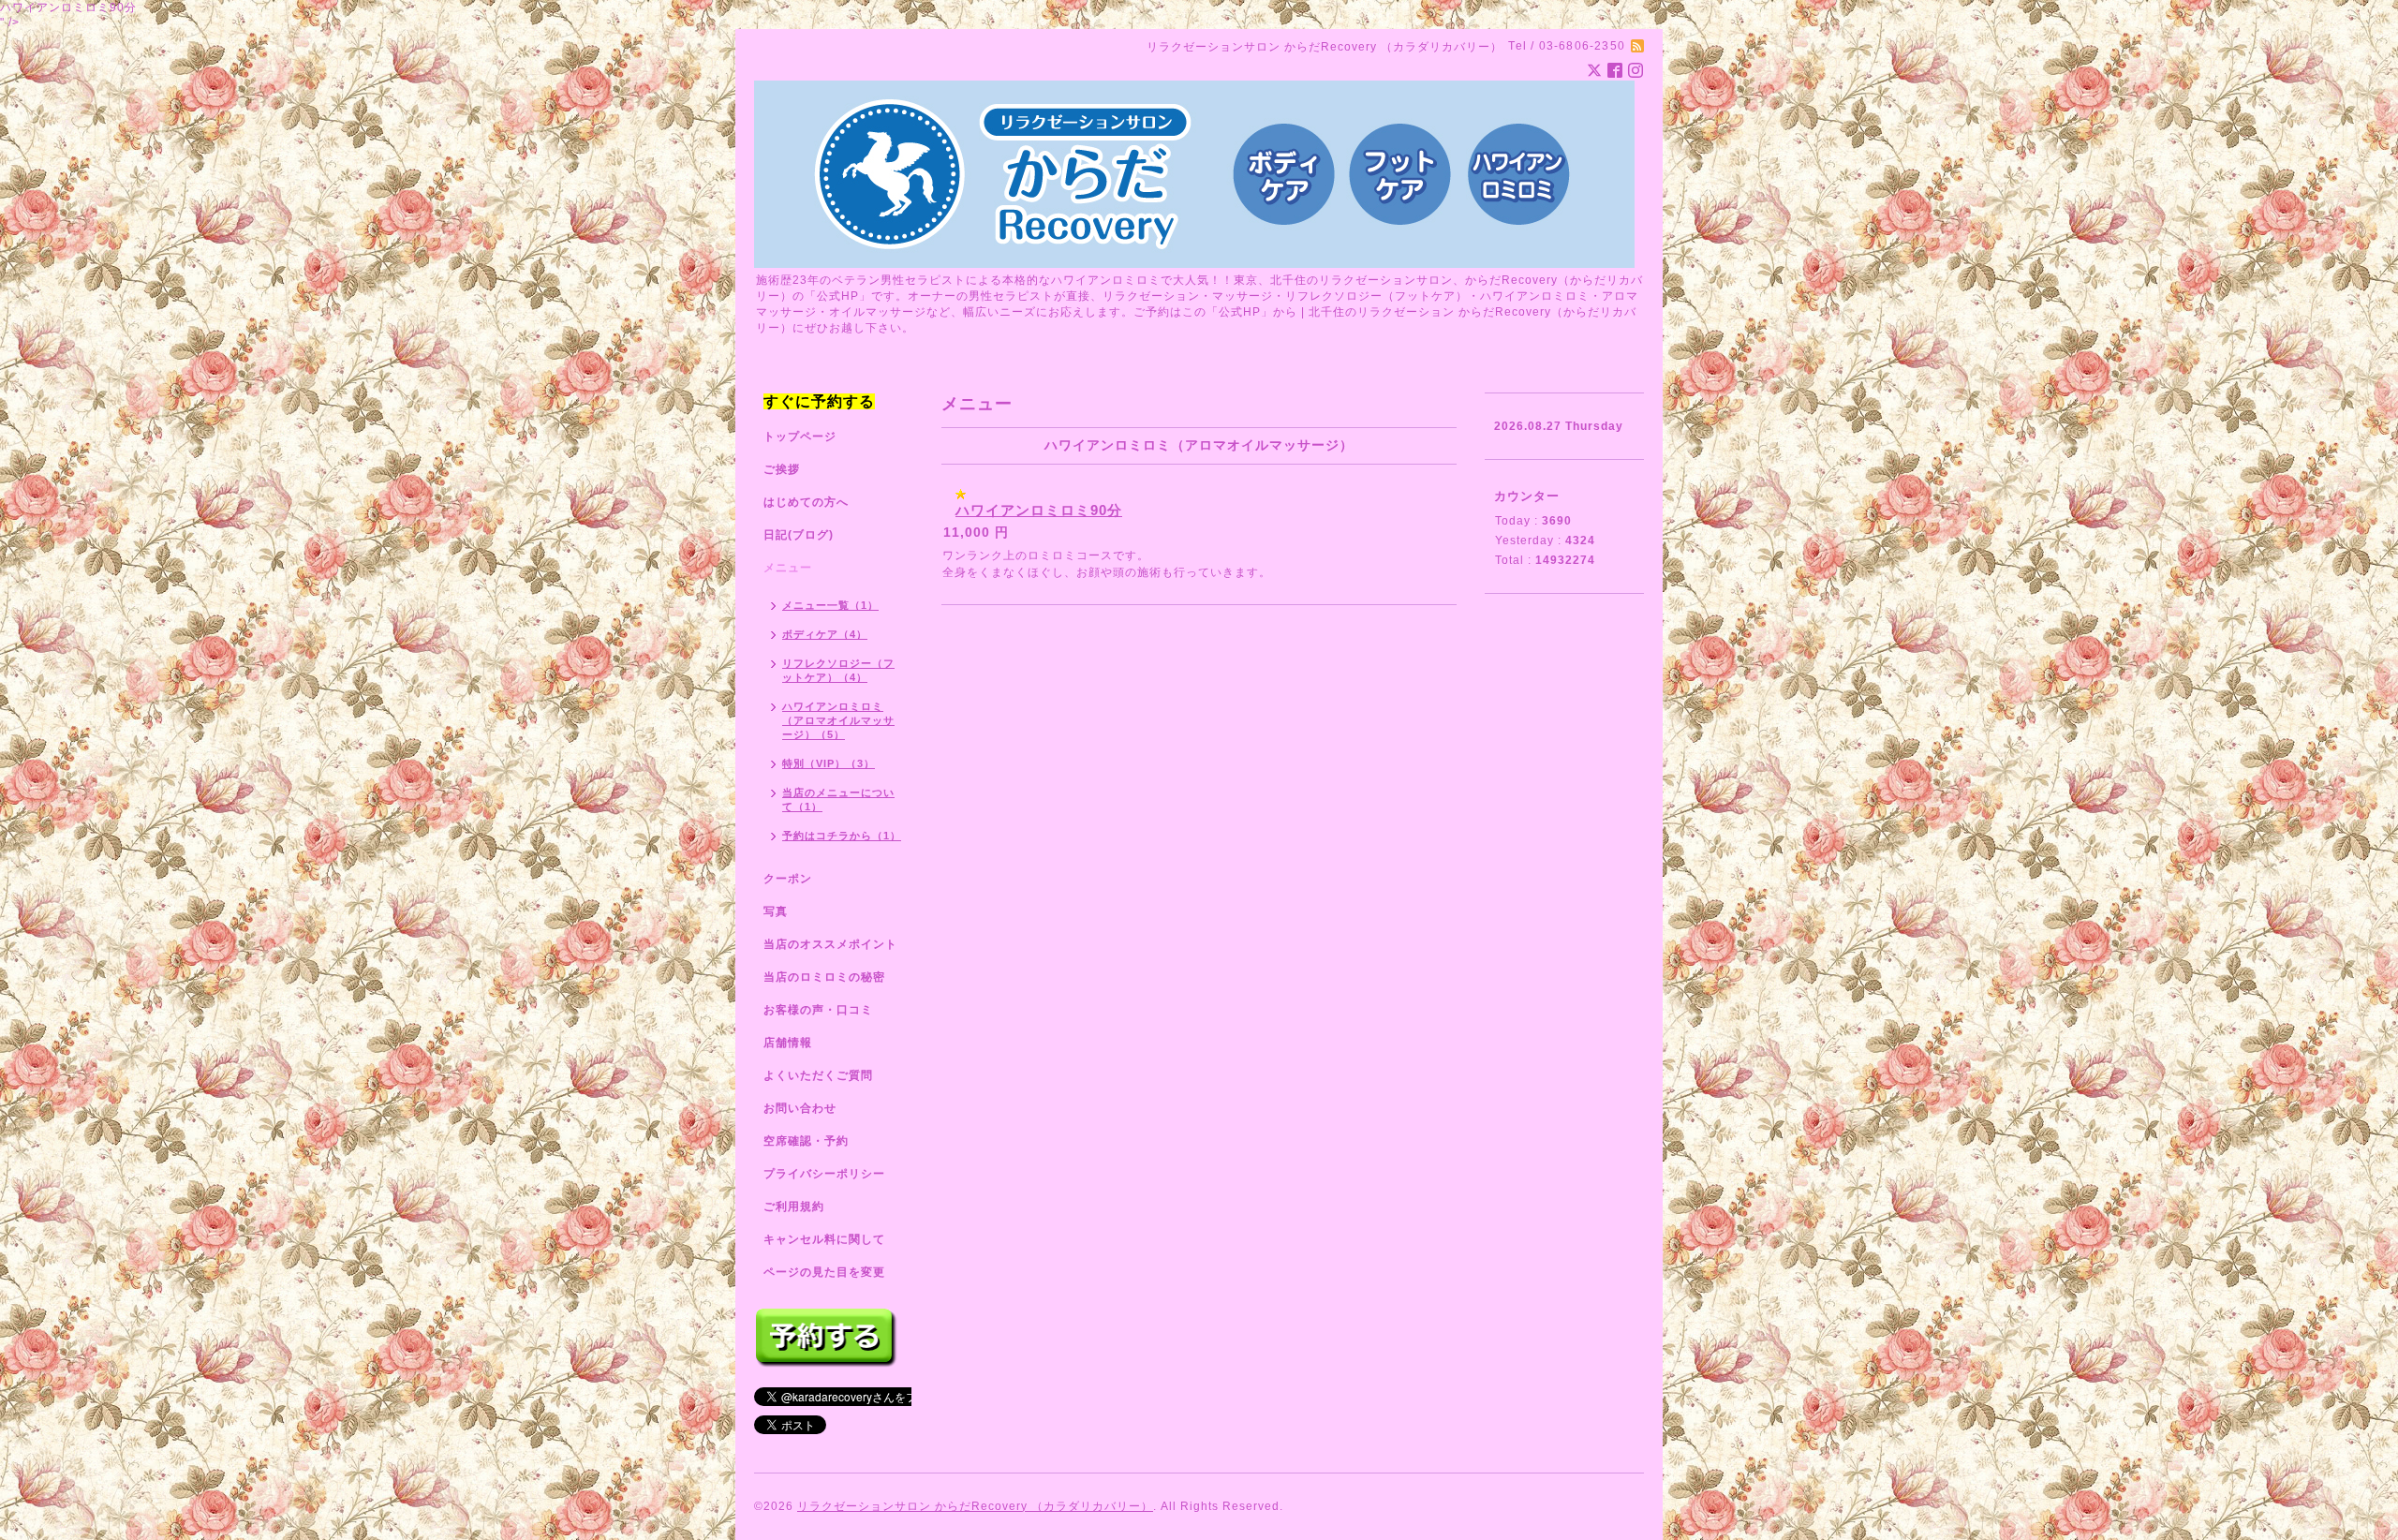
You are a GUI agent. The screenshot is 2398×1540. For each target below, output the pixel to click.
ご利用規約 (794, 1207)
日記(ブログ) (799, 535)
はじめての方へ (806, 502)
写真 (776, 911)
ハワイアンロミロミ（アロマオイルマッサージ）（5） (838, 720)
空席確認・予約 (806, 1141)
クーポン (788, 879)
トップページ (800, 437)
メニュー (788, 568)
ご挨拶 (782, 469)
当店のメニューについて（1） (838, 800)
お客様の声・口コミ (818, 1010)
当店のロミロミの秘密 (824, 977)
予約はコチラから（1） (842, 836)
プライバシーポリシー (824, 1174)
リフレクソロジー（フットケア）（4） (838, 670)
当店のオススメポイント (830, 944)
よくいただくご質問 (818, 1075)
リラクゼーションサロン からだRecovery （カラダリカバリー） (975, 1506)
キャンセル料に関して (824, 1239)
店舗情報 (788, 1043)
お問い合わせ (800, 1108)
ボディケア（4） (825, 634)
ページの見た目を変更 (824, 1272)
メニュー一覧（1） (830, 605)
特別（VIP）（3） (829, 763)
